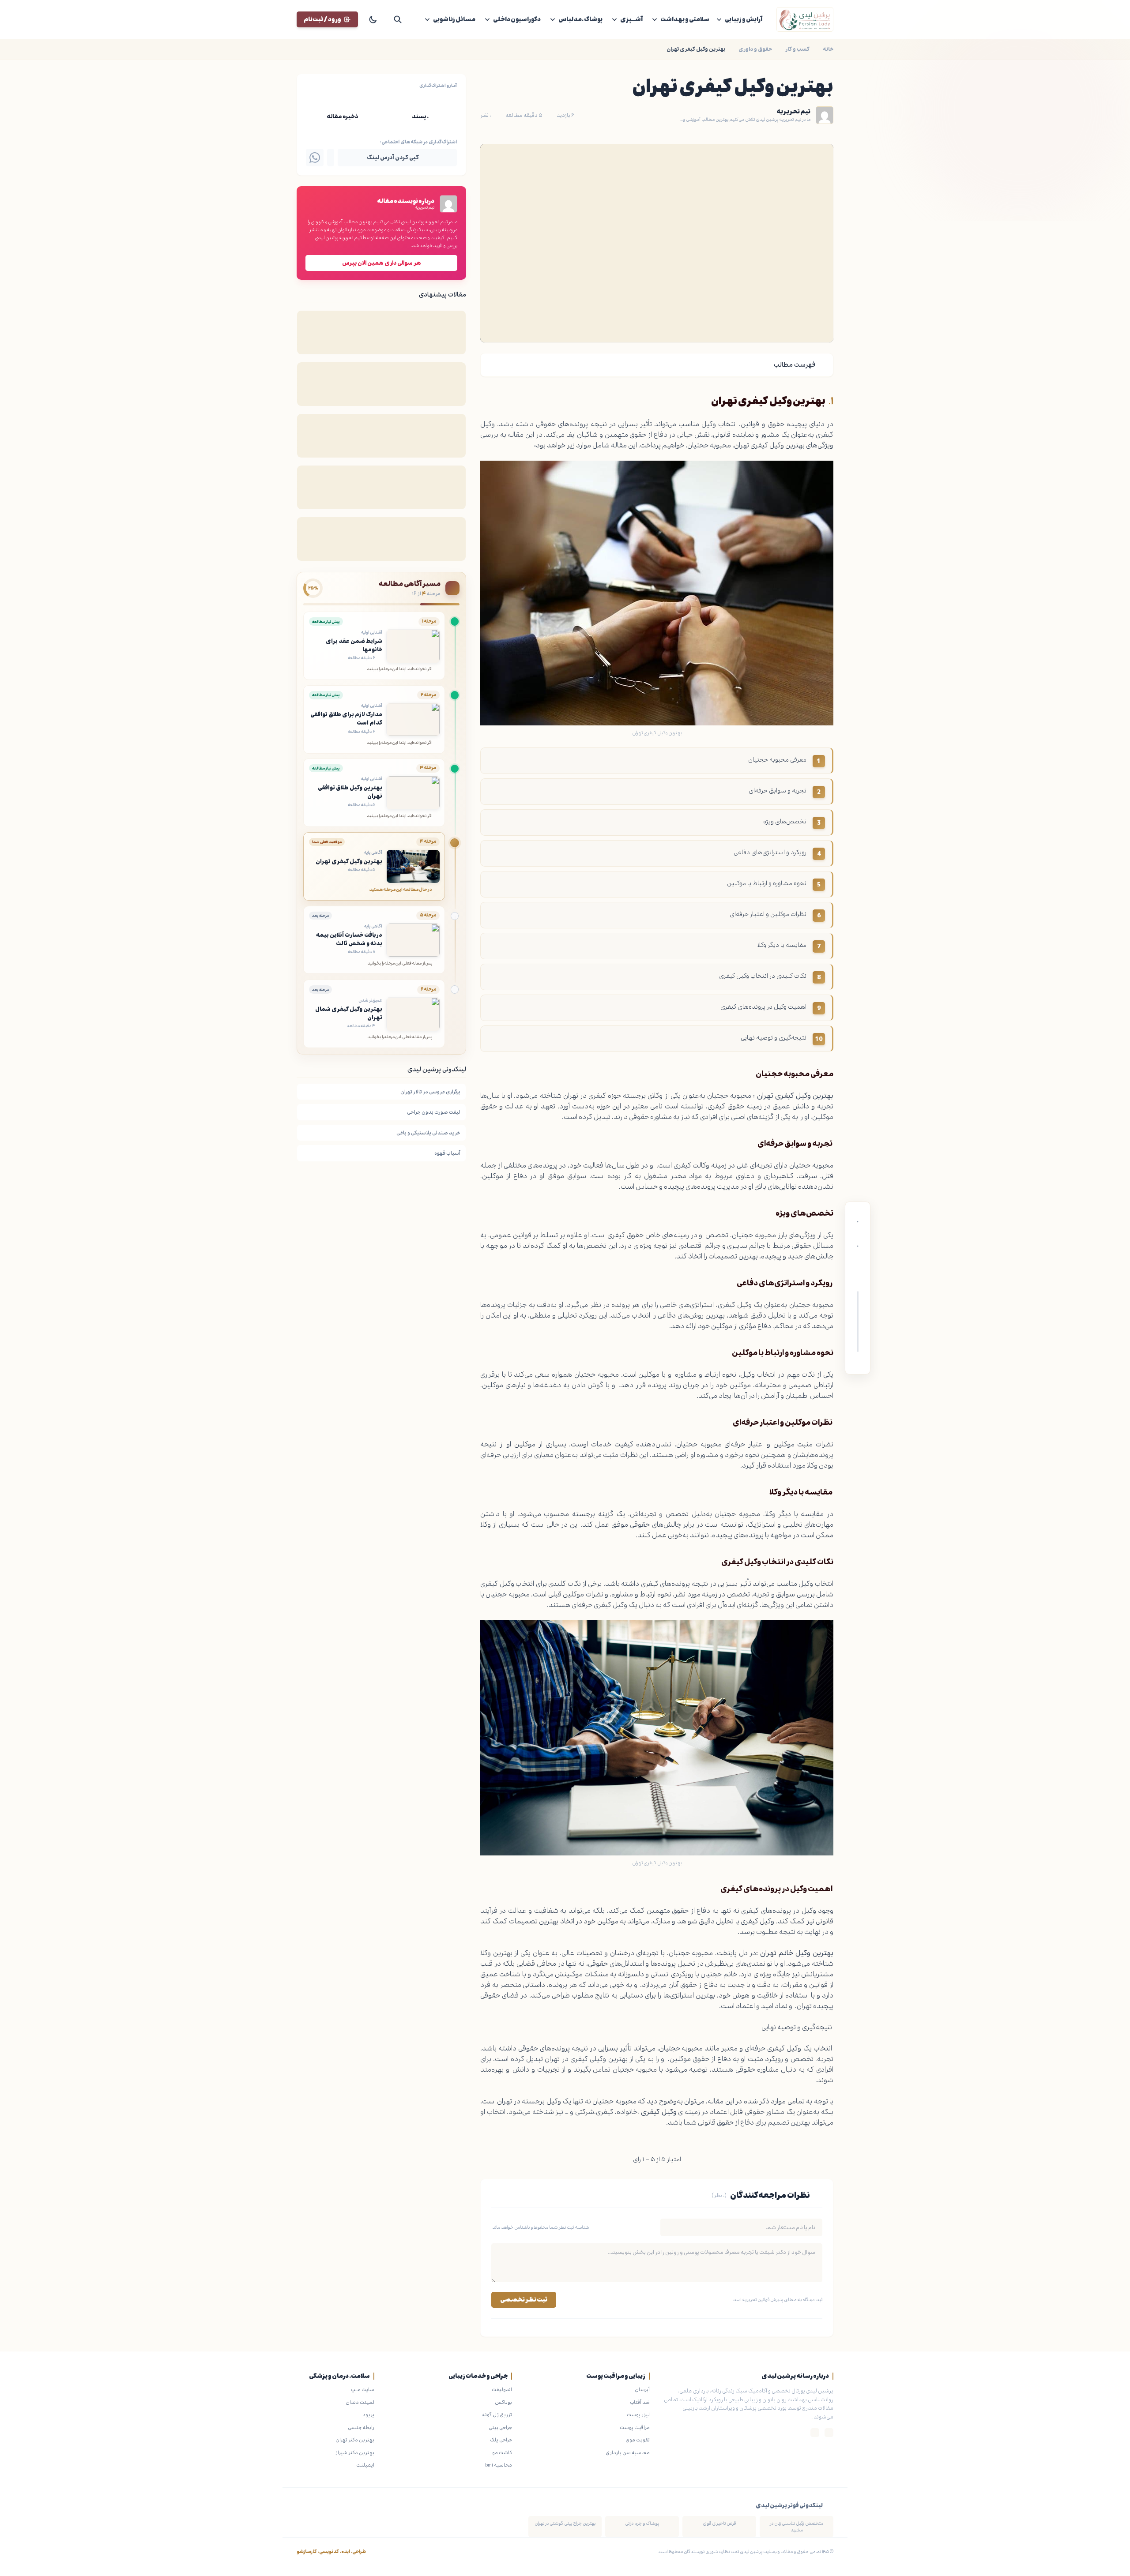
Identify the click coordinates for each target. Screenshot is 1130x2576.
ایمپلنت (365, 2465)
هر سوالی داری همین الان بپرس (382, 263)
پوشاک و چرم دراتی (642, 2523)
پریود (368, 2415)
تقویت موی (638, 2440)
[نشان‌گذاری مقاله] (858, 1262)
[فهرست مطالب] (858, 1363)
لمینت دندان (360, 2402)
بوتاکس (503, 2402)
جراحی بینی (500, 2427)
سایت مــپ (363, 2389)
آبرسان (642, 2389)
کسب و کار (797, 49)
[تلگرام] (815, 2433)
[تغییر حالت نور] (373, 19)
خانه (828, 49)
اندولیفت (502, 2389)
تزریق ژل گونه (497, 2415)
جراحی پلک (501, 2440)
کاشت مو (502, 2452)
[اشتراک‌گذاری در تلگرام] (331, 158)
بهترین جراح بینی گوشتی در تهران (565, 2523)
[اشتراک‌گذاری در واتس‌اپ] (315, 158)
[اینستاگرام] (829, 2433)
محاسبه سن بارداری (628, 2452)
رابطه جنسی (361, 2427)
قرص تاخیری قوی (719, 2523)
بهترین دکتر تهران (355, 2440)
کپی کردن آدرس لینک (393, 158)
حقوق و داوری (755, 49)
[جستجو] (398, 19)
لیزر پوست (638, 2415)
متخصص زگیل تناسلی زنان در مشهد (797, 2527)
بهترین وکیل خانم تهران (797, 1953)
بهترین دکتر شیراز (355, 2452)
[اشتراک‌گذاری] (858, 1279)
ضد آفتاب (640, 2402)
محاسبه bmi (499, 2465)
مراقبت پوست (635, 2427)
